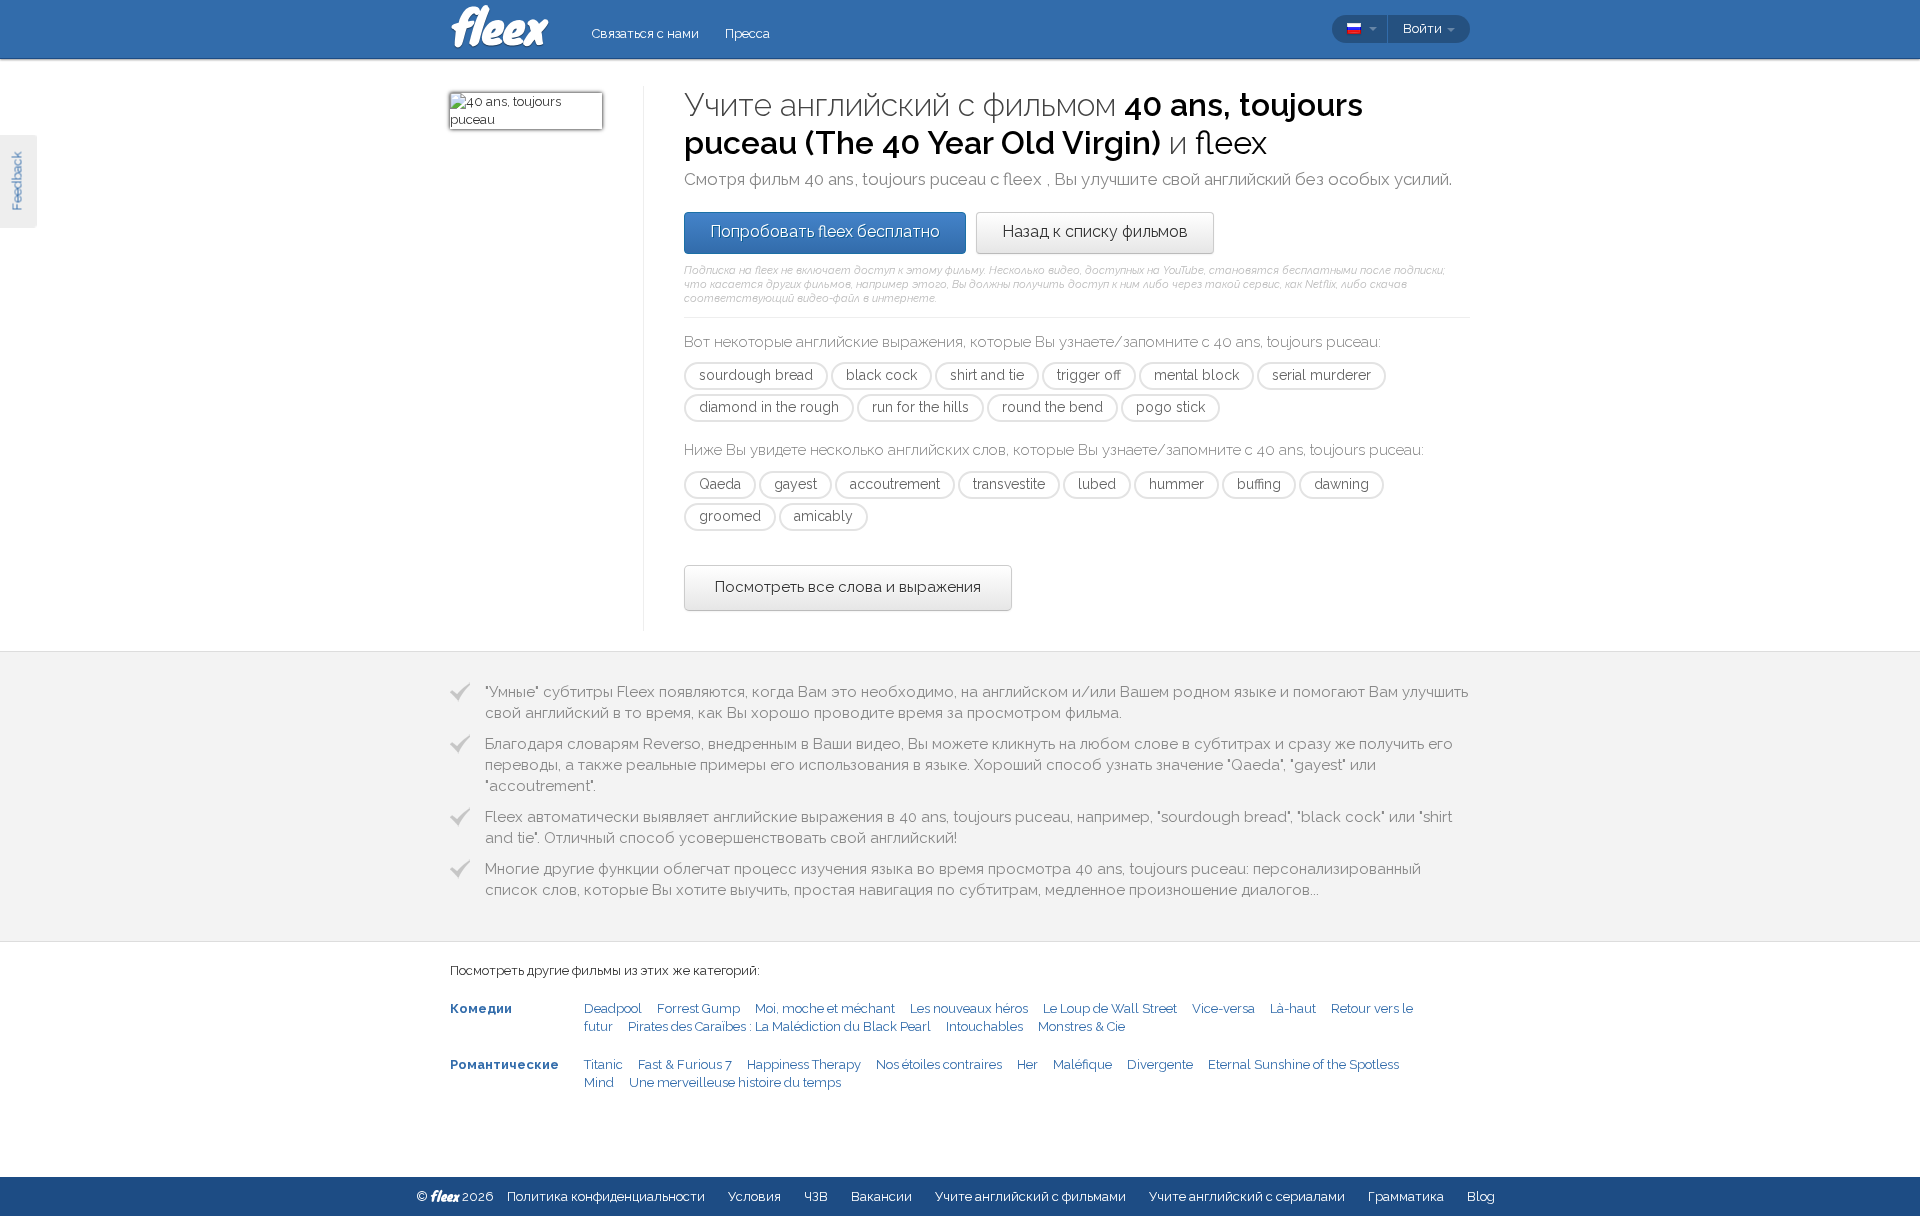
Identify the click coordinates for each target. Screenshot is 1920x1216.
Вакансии (881, 1196)
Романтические (504, 1064)
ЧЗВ (816, 1196)
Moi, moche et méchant (825, 1008)
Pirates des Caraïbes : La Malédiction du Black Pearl (779, 1026)
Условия (754, 1196)
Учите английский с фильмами (1030, 1196)
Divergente (1160, 1064)
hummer (1176, 484)
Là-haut (1293, 1008)
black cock (881, 375)
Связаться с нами (645, 33)
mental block (1196, 375)
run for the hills (920, 407)
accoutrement (895, 484)
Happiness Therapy (804, 1064)
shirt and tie (987, 375)
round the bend (1052, 407)
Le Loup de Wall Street (1110, 1008)
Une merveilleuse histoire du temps (735, 1082)
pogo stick (1170, 407)
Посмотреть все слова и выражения (848, 587)
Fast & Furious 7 (685, 1064)
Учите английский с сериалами (1247, 1196)
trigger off (1089, 375)
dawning (1341, 484)
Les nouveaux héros (969, 1008)
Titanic (603, 1064)
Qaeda (720, 484)
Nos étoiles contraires (939, 1064)
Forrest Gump (698, 1008)
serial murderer (1321, 375)
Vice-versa (1223, 1008)
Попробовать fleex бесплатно (825, 231)
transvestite (1009, 484)
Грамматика (1406, 1196)
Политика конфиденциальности (606, 1196)
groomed (730, 516)
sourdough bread (756, 375)
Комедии (481, 1008)
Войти (1424, 28)
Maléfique (1082, 1064)
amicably (823, 516)
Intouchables (984, 1026)
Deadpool (613, 1008)
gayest (795, 484)
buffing (1259, 484)
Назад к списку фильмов (1095, 231)
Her (1027, 1064)
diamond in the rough (769, 407)
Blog (1481, 1196)
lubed (1097, 484)
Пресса (747, 33)
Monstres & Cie (1081, 1026)
